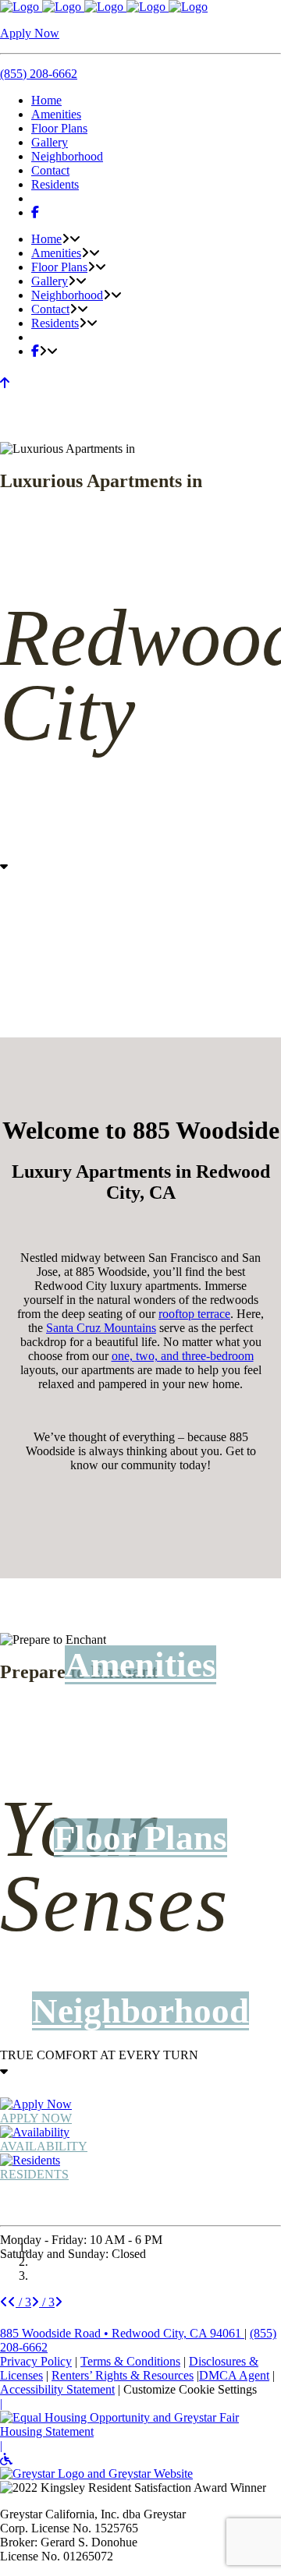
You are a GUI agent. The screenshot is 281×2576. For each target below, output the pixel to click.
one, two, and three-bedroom (183, 1356)
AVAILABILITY (44, 2146)
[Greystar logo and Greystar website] (96, 2474)
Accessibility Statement (57, 2389)
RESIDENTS (34, 2174)
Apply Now (30, 33)
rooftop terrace (194, 1314)
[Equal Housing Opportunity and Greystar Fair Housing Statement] (140, 2431)
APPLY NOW (36, 2118)
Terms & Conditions (130, 2361)
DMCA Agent (234, 2375)
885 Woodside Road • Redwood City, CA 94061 (122, 2333)
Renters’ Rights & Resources (123, 2375)
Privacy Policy (36, 2361)
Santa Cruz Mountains (101, 1328)
